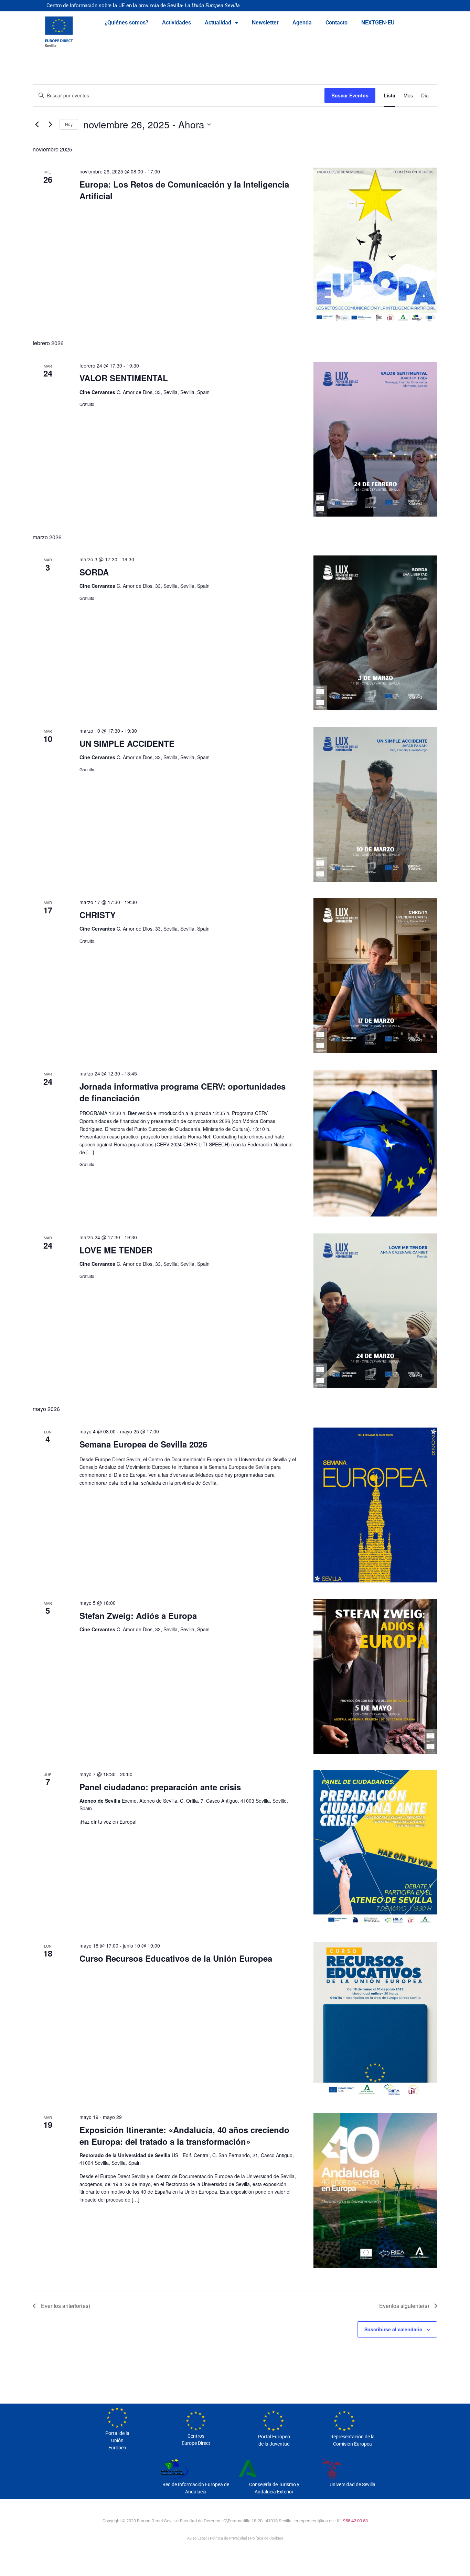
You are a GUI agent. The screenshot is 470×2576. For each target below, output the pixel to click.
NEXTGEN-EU (378, 23)
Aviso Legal (197, 2538)
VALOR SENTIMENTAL (124, 378)
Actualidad (218, 23)
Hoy (69, 124)
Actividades (177, 23)
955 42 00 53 (355, 2521)
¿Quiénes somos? (126, 23)
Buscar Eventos (350, 95)
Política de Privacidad (228, 2538)
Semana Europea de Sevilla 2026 (143, 1444)
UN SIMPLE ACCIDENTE (127, 743)
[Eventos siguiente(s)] (50, 125)
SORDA (94, 572)
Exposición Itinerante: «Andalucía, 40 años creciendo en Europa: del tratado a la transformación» (184, 2135)
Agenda (302, 23)
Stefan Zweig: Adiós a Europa (138, 1615)
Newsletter (265, 23)
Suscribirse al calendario (393, 2329)
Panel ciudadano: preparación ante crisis (160, 1787)
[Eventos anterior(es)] (37, 125)
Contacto (337, 23)
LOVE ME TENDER (116, 1250)
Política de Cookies (267, 2538)
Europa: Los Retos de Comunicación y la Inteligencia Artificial (184, 190)
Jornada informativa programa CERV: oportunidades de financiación (183, 1092)
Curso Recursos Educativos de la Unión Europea (176, 1958)
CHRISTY (98, 915)
